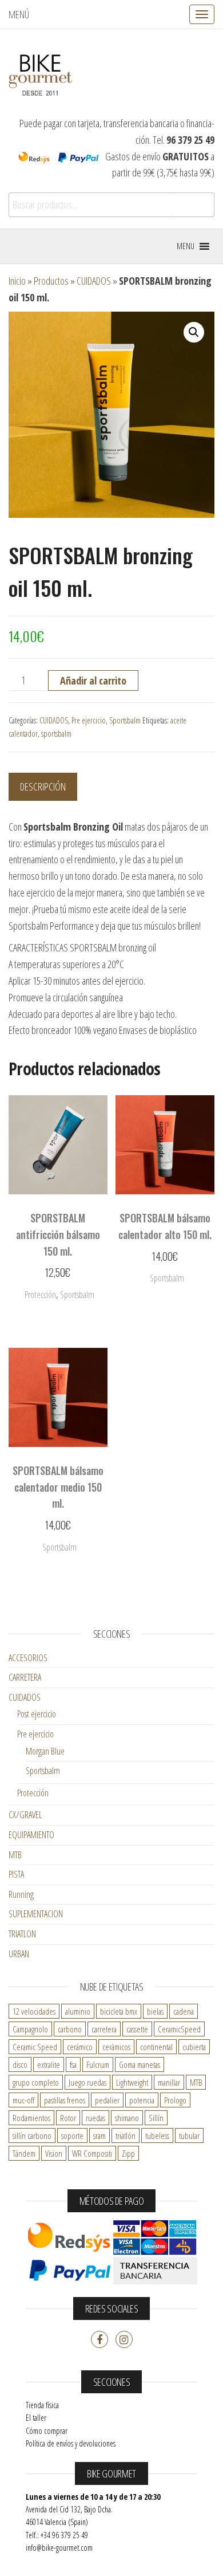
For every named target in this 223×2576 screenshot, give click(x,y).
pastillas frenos (65, 2100)
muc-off (23, 2100)
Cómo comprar (47, 2431)
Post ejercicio (37, 1714)
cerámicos (116, 2047)
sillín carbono (32, 2135)
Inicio (17, 281)
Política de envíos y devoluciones (71, 2443)
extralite (49, 2064)
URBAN (19, 1954)
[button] (186, 246)
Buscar (193, 205)
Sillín (156, 2118)
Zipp (128, 2153)
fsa (73, 2064)
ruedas (95, 2118)
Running (21, 1894)
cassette (137, 2029)
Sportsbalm (125, 720)
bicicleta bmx (119, 2011)
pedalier (107, 2100)
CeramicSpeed (179, 2029)
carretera (104, 2029)
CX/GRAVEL (25, 1815)
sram (99, 2135)
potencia (142, 2100)
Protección (33, 1793)
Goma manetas (140, 2064)
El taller (36, 2418)
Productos (51, 281)
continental (156, 2047)
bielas (155, 2011)
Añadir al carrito (93, 681)
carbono (70, 2029)
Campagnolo (30, 2029)
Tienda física (42, 2405)
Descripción (43, 786)
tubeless (157, 2135)
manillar (169, 2082)
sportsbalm (56, 734)
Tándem (24, 2153)
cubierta (194, 2047)
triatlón (126, 2135)
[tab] (51, 787)
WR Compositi (92, 2153)
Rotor (68, 2118)
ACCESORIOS (28, 1658)
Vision (54, 2153)
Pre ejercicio (89, 720)
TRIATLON (22, 1934)
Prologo (175, 2100)
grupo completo (36, 2082)
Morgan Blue (45, 1751)
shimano (127, 2118)
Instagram (124, 2339)
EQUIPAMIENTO (31, 1835)
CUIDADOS (94, 281)
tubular (189, 2135)
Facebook (99, 2339)
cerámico (80, 2047)
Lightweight (132, 2082)
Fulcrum (98, 2064)
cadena (184, 2011)
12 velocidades (34, 2011)
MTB (15, 1855)
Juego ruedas (87, 2082)
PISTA (16, 1874)
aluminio (78, 2011)
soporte (72, 2135)
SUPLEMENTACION (36, 1914)
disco (20, 2064)
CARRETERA (25, 1677)
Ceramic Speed (35, 2047)
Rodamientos (31, 2118)
